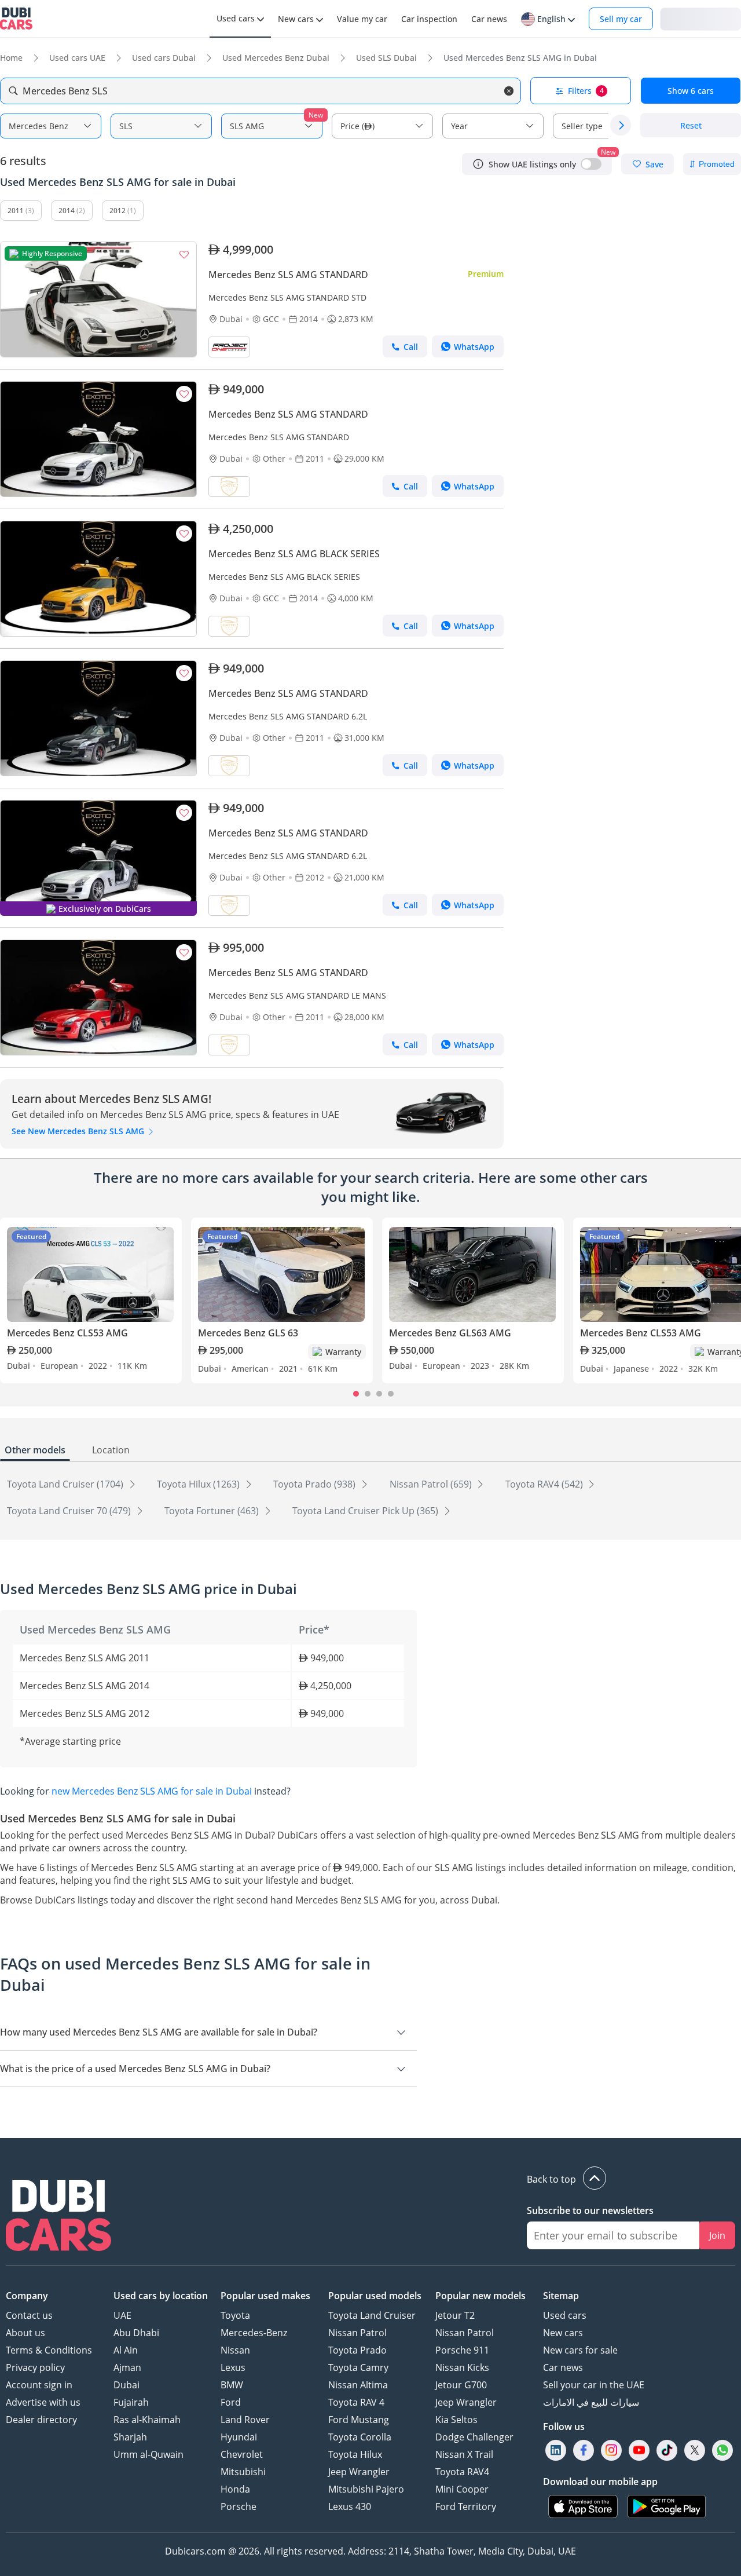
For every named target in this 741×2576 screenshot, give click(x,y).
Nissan (235, 2350)
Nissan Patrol (357, 2333)
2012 (118, 211)
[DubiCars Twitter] (695, 2450)
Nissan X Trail (464, 2454)
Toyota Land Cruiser (372, 2315)
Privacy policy (35, 2367)
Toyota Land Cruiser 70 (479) (70, 1511)
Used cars (565, 2315)
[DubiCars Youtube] (639, 2450)
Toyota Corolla (360, 2437)
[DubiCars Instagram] (611, 2450)
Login (700, 18)
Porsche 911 (462, 2350)
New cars (563, 2333)
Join (717, 2235)
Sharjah (130, 2437)
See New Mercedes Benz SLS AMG (79, 1131)
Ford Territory (466, 2506)
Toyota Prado (357, 2350)
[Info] (478, 164)
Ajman (127, 2367)
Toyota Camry (358, 2367)
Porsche (239, 2506)
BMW (232, 2385)
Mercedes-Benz (254, 2333)
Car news (563, 2367)
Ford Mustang (359, 2420)
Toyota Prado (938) (316, 1484)
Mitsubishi (243, 2472)
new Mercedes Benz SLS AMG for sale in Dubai (152, 1791)
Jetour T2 (455, 2315)
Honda (235, 2489)
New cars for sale (580, 2350)
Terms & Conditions (49, 2350)
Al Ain (126, 2350)
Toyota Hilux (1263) (199, 1484)
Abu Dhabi (136, 2333)
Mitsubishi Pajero (366, 2489)
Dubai (126, 2385)
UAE (122, 2315)
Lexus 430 (350, 2506)
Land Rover (245, 2420)
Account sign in (39, 2385)
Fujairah (131, 2402)
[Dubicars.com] (58, 2217)
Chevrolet (242, 2454)
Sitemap (561, 2296)
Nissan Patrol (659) (432, 1484)
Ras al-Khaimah (147, 2420)
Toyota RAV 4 (356, 2402)
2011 (16, 211)
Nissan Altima (358, 2385)
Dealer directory (41, 2420)
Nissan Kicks (462, 2367)
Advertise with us (43, 2402)
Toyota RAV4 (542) (545, 1484)
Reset (691, 125)
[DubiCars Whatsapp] (722, 2450)
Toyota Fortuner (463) (213, 1511)
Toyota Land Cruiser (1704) (66, 1484)
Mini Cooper (462, 2489)
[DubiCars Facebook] (584, 2450)
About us (25, 2333)
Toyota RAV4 (462, 2472)
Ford (231, 2402)
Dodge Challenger (474, 2437)
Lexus (233, 2367)
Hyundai (239, 2437)
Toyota (235, 2315)
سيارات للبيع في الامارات (591, 2402)
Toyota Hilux (355, 2454)
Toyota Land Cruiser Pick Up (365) (366, 1511)
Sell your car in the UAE (594, 2385)
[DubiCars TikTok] (667, 2450)
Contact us (29, 2315)
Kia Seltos (456, 2420)
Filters (586, 91)
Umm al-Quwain (148, 2454)
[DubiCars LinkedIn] (556, 2450)
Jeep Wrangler (359, 2472)
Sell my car (621, 19)
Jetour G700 (461, 2385)
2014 (67, 211)
